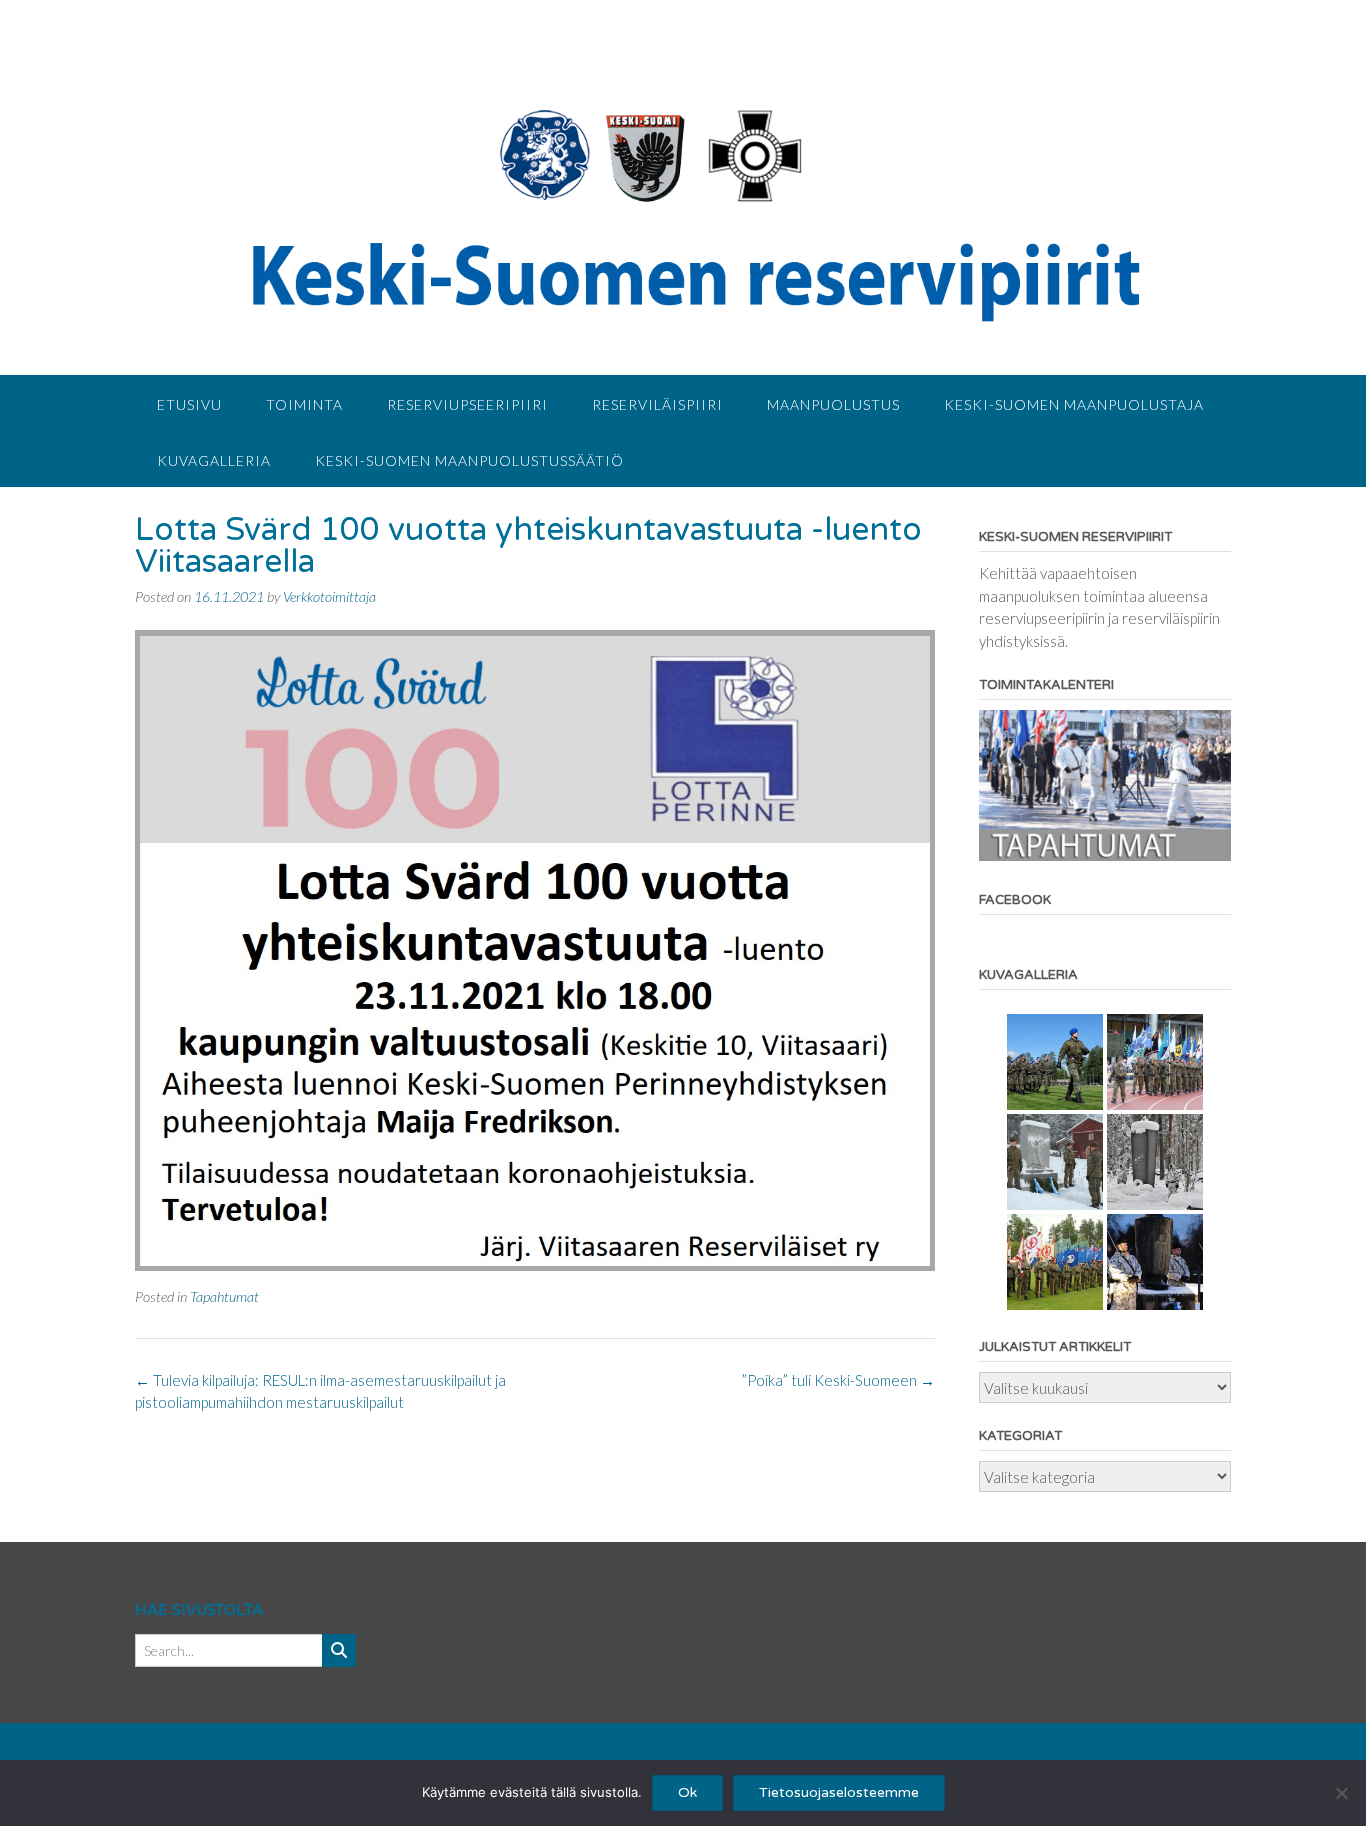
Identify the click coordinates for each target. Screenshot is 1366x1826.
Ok (687, 1792)
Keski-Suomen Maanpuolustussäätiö (469, 460)
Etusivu (189, 404)
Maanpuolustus (833, 404)
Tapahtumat (224, 1296)
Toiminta (304, 404)
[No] (1341, 1793)
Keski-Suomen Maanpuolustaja (1074, 404)
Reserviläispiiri (657, 404)
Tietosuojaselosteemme (839, 1792)
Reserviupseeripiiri (467, 404)
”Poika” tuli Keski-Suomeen (838, 1380)
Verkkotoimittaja (329, 596)
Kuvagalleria (214, 460)
